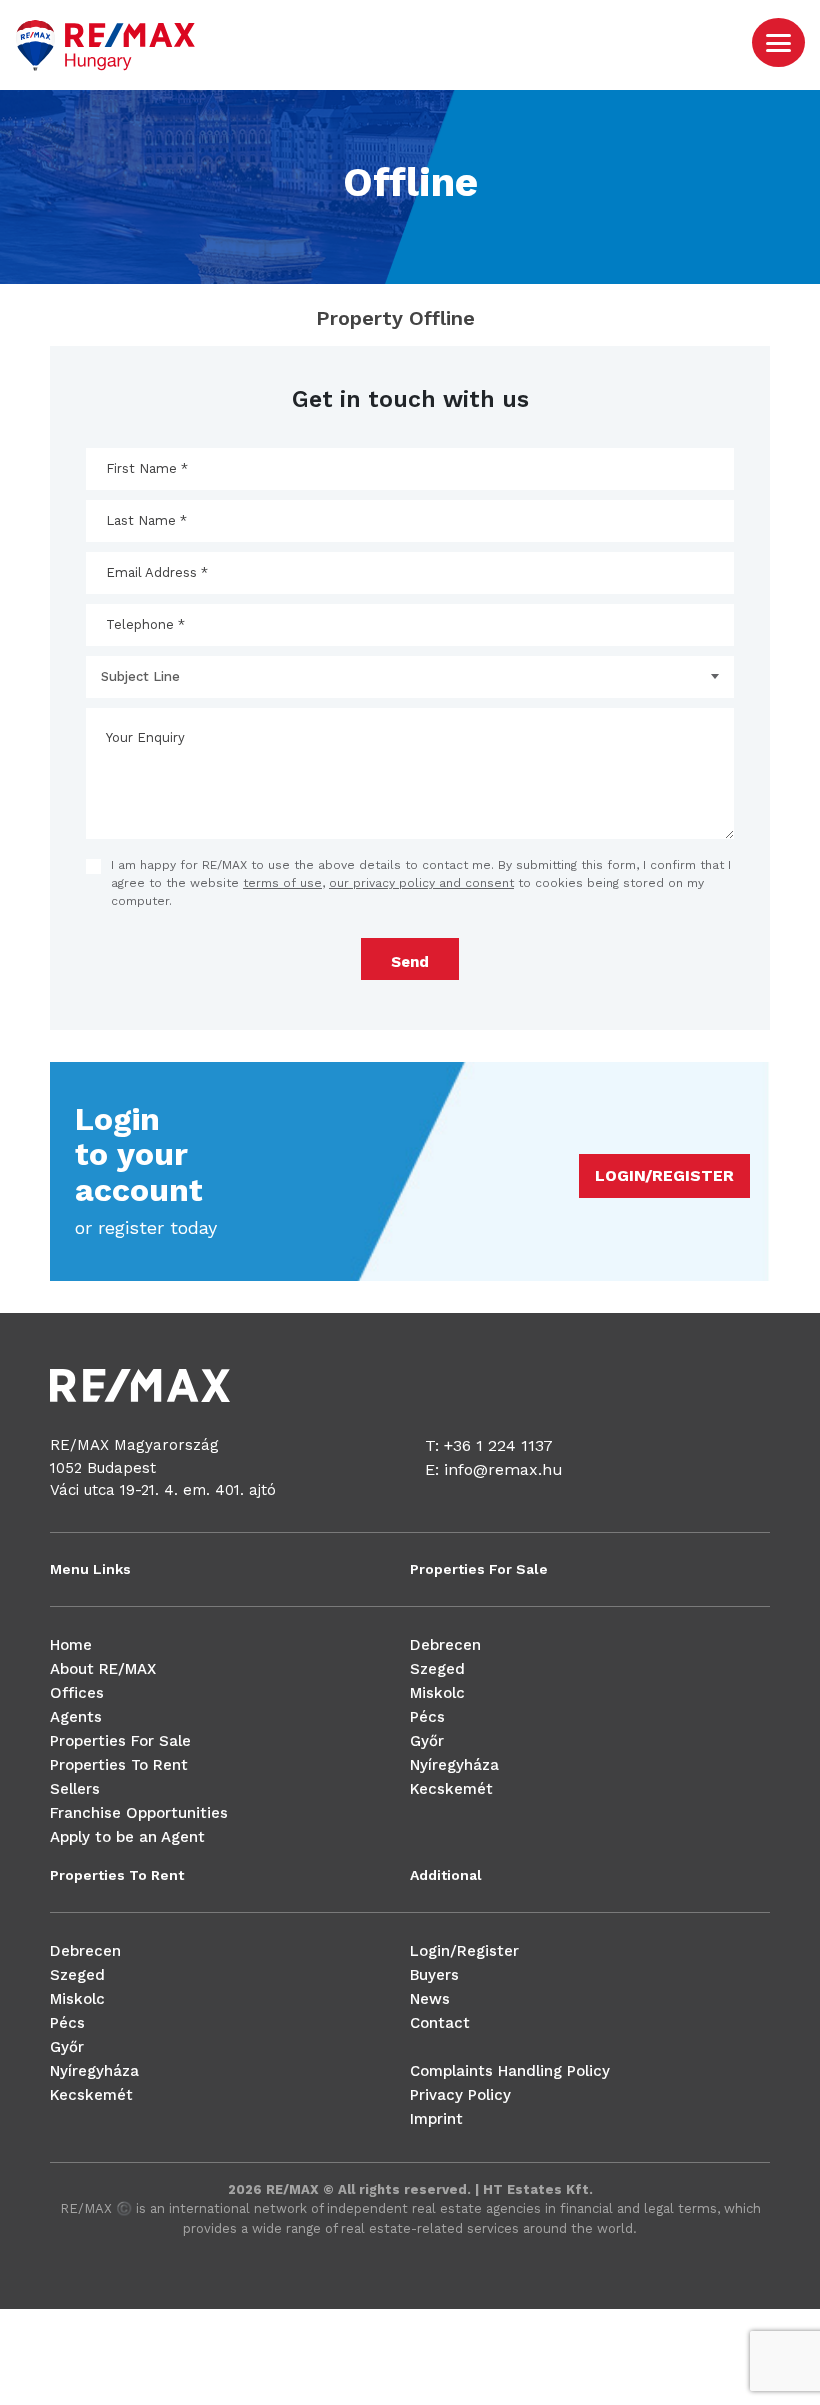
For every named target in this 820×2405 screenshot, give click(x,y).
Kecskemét (451, 1789)
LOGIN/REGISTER (664, 1175)
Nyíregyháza (454, 1765)
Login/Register (464, 1951)
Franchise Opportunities (139, 1813)
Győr (427, 1741)
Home (71, 1645)
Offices (77, 1693)
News (430, 1999)
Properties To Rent (119, 1765)
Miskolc (437, 1693)
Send (410, 962)
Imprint (436, 2119)
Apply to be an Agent (127, 1837)
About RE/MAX (103, 1669)
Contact (440, 2023)
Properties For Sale (120, 1741)
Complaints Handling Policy (510, 2071)
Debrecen (445, 1645)
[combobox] (410, 677)
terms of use (282, 883)
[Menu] (778, 41)
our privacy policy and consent (421, 883)
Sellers (75, 1789)
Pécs (427, 1717)
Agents (76, 1717)
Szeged (437, 1669)
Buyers (434, 1975)
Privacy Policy (460, 2095)
